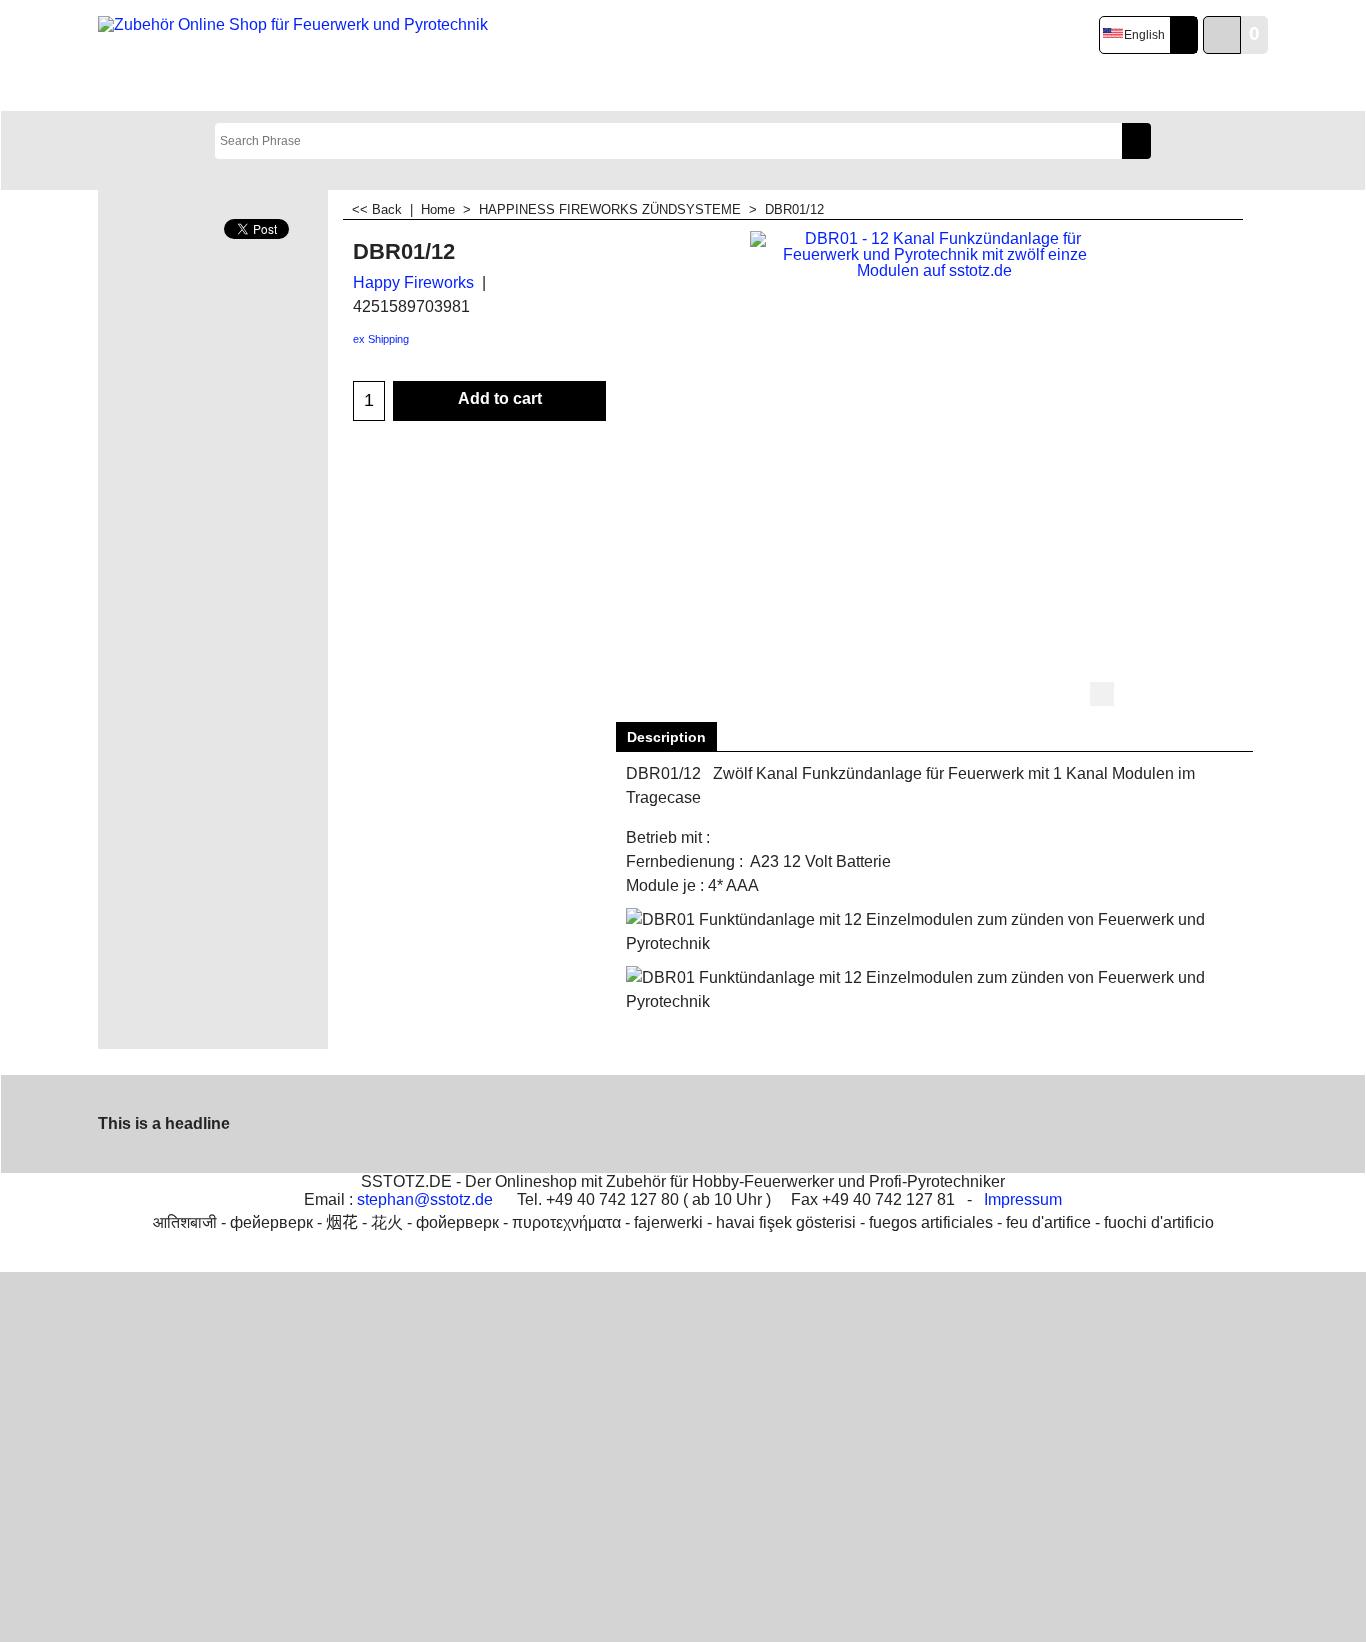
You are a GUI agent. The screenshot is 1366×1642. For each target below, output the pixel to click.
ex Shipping (381, 339)
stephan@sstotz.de (425, 1199)
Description (666, 737)
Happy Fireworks (413, 282)
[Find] (1136, 141)
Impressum (1023, 1199)
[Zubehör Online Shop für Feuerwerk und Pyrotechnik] (296, 56)
